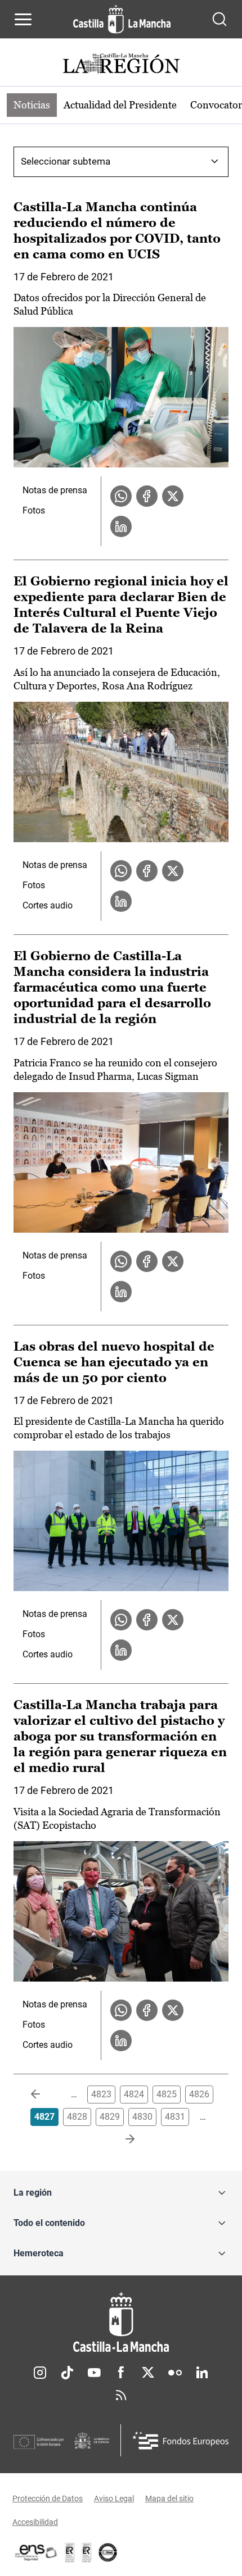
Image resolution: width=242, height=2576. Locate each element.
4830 (142, 2117)
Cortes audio (48, 905)
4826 (199, 2094)
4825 (167, 2094)
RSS (121, 2395)
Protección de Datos (48, 2498)
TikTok (67, 2373)
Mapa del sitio (169, 2498)
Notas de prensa (55, 490)
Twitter (148, 2373)
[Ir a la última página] (121, 2139)
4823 (101, 2094)
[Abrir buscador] (219, 19)
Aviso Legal (114, 2498)
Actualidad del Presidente (120, 105)
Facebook (121, 2373)
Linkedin (202, 2373)
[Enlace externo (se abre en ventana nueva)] (87, 2552)
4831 (175, 2117)
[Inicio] (121, 2322)
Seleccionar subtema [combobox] (66, 161)
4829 (110, 2117)
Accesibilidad (35, 2522)
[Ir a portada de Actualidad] (121, 65)
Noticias (32, 105)
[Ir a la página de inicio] (122, 19)
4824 (134, 2094)
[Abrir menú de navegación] (23, 19)
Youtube (94, 2373)
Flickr (175, 2373)
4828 (77, 2117)
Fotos (34, 510)
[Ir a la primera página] (44, 2095)
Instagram (40, 2373)
